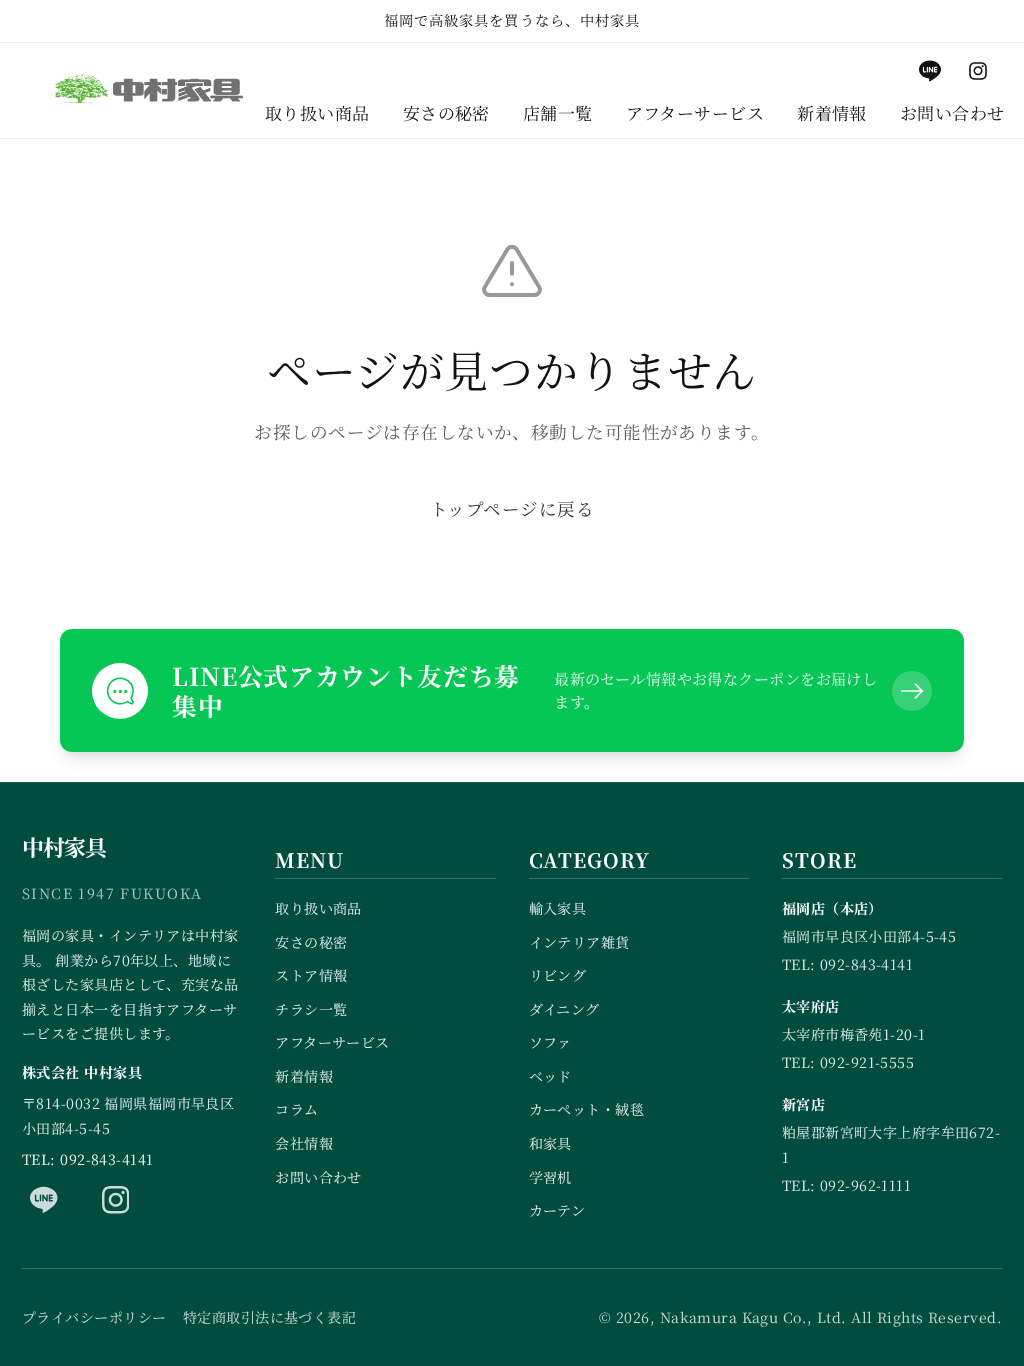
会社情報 (304, 1143)
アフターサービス (332, 1042)
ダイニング (564, 1009)
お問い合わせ (318, 1177)
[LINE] (44, 1200)
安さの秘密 (311, 942)
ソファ (550, 1042)
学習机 (550, 1177)
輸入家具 (558, 908)
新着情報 (304, 1076)
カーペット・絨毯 (587, 1109)
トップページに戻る (512, 508)
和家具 (550, 1143)
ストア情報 (311, 975)
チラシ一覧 (311, 1009)
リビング (558, 975)
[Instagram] (116, 1200)
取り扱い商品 (318, 908)
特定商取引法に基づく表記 (269, 1317)
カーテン (557, 1210)
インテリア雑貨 (579, 942)
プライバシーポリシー (94, 1317)
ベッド (550, 1076)
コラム (296, 1109)
